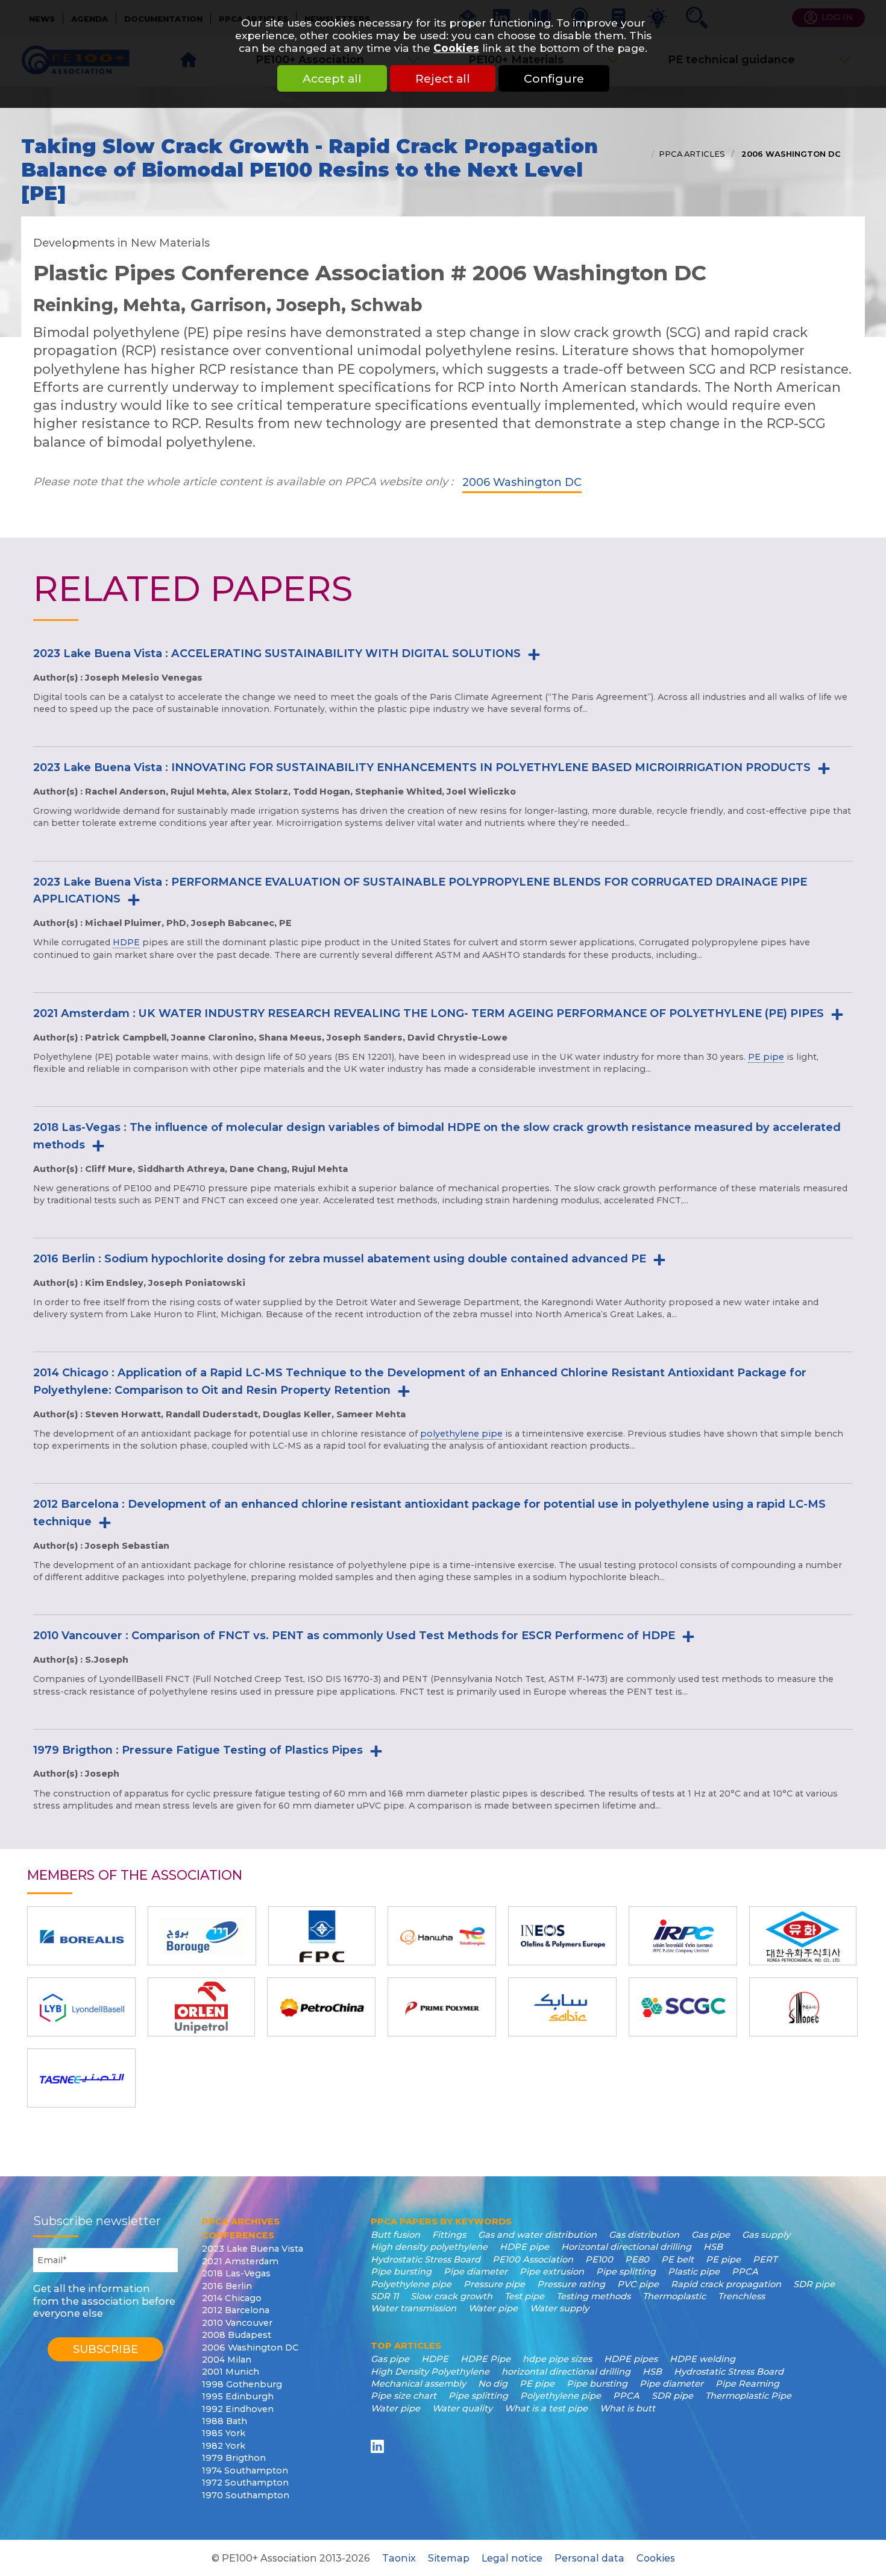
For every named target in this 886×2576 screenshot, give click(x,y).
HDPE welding (702, 2359)
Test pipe (524, 2296)
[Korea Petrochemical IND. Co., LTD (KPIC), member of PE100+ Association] (803, 1936)
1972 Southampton (245, 2483)
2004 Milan (227, 2360)
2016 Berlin (227, 2286)
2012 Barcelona (236, 2310)
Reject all (443, 78)
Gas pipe (711, 2235)
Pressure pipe (494, 2284)
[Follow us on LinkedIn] (379, 2446)
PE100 (599, 2260)
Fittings (449, 2235)
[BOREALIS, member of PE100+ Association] (81, 1936)
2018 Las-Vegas (236, 2273)
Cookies (456, 48)
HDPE (126, 942)
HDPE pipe (524, 2247)
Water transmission (413, 2308)
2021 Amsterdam (240, 2261)
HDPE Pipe (485, 2359)
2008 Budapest (237, 2335)
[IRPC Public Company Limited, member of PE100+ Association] (683, 1936)
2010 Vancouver (237, 2323)
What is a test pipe (546, 2408)
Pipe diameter (476, 2272)
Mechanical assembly (418, 2384)
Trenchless (741, 2296)
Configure (554, 78)
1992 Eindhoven (238, 2409)
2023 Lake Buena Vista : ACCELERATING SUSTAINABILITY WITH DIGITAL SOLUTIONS (277, 653)
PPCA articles (692, 154)
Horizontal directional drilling (626, 2247)
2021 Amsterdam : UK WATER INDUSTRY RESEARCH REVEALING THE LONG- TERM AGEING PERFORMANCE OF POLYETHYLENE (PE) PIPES (429, 1013)
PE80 (637, 2260)
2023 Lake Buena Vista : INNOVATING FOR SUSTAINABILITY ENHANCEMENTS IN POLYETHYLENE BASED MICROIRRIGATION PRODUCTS (422, 767)
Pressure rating (571, 2284)
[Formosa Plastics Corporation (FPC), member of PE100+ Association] (322, 1936)
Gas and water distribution (537, 2235)
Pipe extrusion (552, 2272)
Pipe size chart (404, 2396)
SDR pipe (814, 2284)
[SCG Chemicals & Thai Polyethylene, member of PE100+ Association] (683, 2007)
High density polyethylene (429, 2247)
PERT (765, 2260)
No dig (493, 2384)
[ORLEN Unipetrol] (201, 2007)
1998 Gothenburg (242, 2384)
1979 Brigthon (234, 2458)
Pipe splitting (626, 2272)
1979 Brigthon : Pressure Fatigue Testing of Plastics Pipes (198, 1750)
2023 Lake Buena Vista (253, 2249)
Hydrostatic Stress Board (426, 2260)
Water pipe (493, 2308)
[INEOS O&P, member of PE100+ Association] (562, 1936)
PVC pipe (638, 2284)
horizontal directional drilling (566, 2372)
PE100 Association (533, 2260)
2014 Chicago (232, 2298)
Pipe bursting (401, 2272)
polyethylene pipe (461, 1434)
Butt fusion (395, 2235)
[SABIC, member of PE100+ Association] (562, 2007)
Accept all (332, 78)
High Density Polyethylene (430, 2372)
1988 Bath (225, 2421)
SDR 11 (385, 2296)
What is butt (627, 2408)
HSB (713, 2247)
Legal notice (512, 2558)
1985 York (224, 2433)
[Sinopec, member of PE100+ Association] (803, 2007)
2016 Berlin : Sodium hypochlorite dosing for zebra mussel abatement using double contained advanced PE (340, 1259)
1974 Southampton (245, 2471)
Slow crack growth (451, 2296)
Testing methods (593, 2296)
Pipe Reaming (747, 2384)
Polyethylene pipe (411, 2284)
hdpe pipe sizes (557, 2359)
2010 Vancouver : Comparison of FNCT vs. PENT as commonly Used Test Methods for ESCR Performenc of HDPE (354, 1636)
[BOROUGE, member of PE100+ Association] (202, 1936)
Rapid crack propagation (726, 2284)
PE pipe (766, 1057)
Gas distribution (644, 2235)
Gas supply (766, 2235)
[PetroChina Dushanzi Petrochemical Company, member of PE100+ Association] (321, 2007)
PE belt (677, 2260)
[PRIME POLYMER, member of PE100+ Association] (442, 2007)
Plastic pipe (694, 2272)
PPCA (745, 2272)
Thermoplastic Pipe (748, 2396)
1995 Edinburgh (238, 2396)
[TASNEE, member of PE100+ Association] (81, 2078)
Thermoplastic (674, 2296)
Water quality (462, 2408)
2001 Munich (231, 2372)
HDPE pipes (631, 2359)
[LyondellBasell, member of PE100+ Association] (81, 2007)
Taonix (399, 2558)
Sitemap (449, 2558)
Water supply (559, 2308)
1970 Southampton (246, 2495)
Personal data (589, 2558)
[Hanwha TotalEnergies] (442, 1936)
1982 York (224, 2446)
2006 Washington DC (790, 154)
